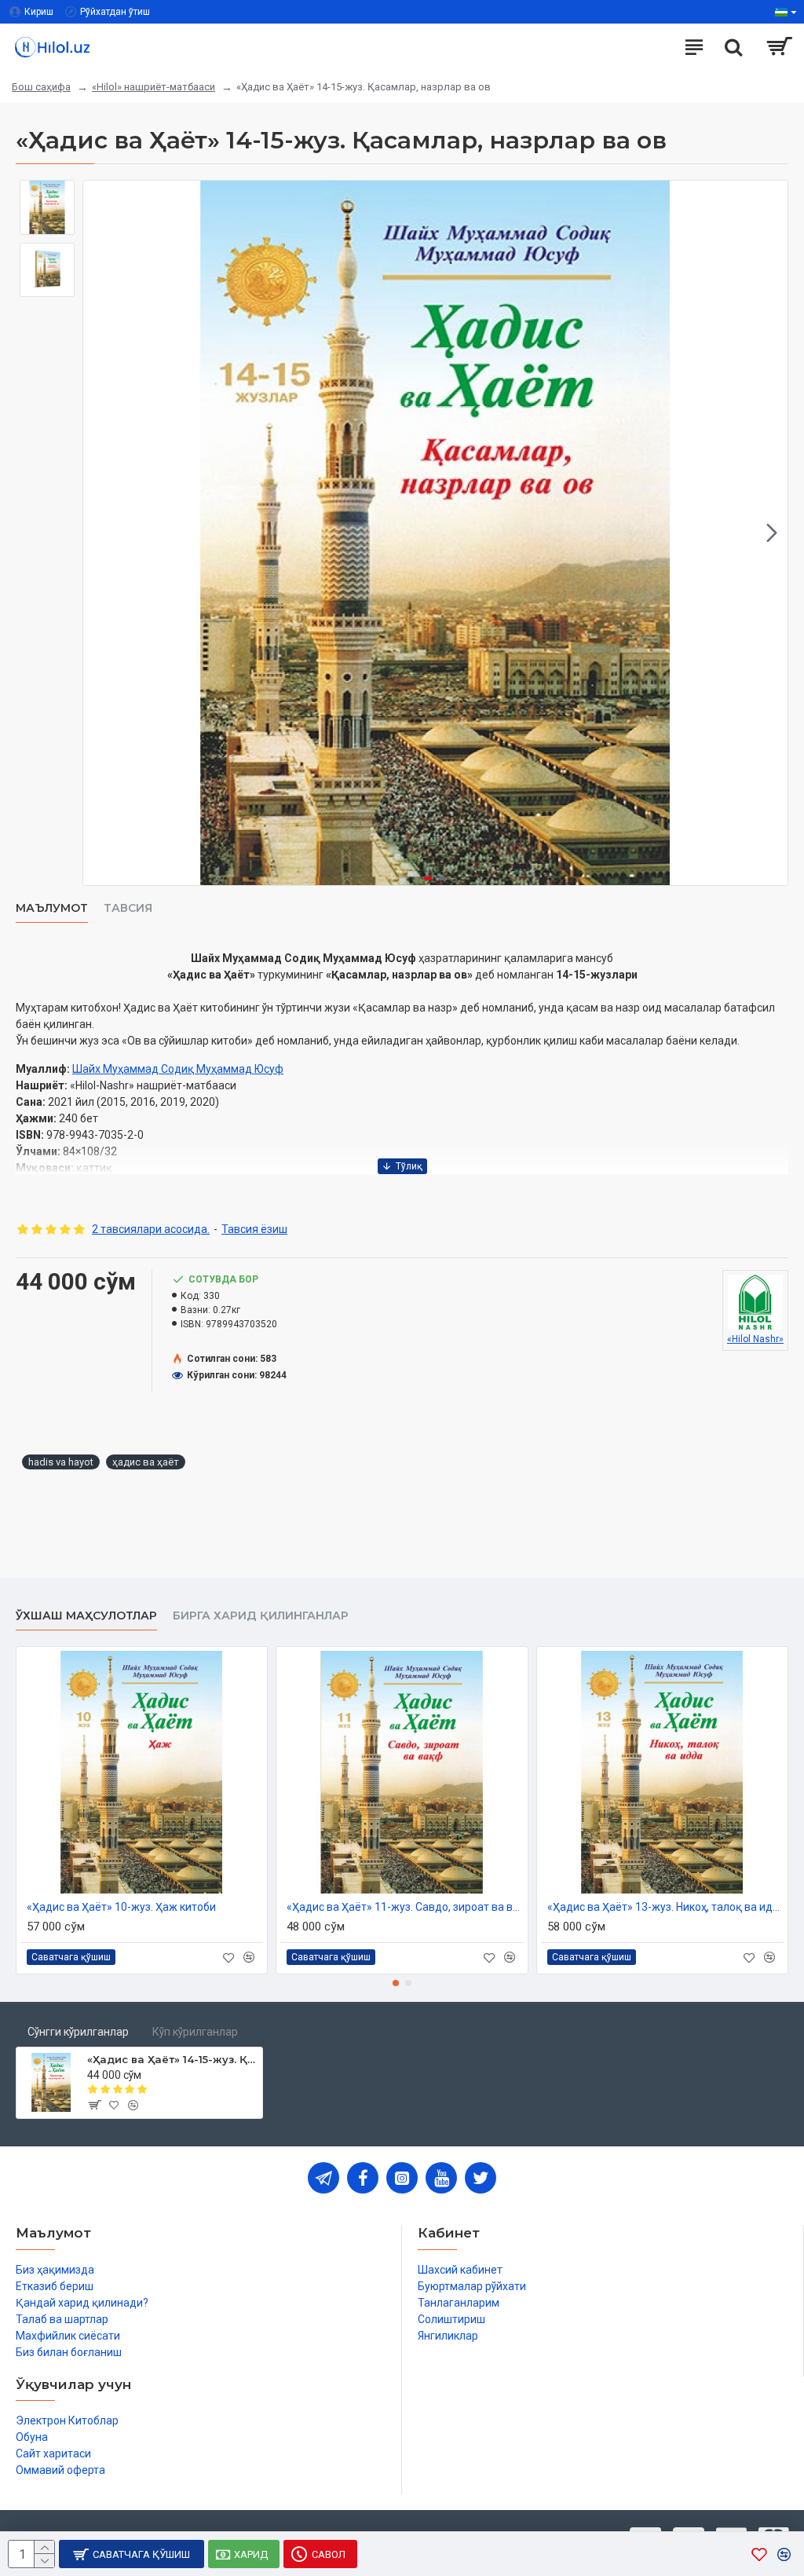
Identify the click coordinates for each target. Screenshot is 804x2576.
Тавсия (128, 908)
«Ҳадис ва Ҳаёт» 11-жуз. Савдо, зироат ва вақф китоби (405, 1907)
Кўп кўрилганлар (195, 2032)
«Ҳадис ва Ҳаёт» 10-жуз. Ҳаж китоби (121, 1907)
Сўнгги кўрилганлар (78, 2032)
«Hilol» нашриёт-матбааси (153, 87)
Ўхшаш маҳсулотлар (86, 1616)
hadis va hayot (61, 1462)
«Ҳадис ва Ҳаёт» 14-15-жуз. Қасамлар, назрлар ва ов (172, 2059)
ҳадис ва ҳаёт (146, 1462)
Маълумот (52, 908)
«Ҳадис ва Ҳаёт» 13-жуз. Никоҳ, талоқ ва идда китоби (665, 1907)
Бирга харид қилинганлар (261, 1616)
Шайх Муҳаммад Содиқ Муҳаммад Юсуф (178, 1069)
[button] (99, 533)
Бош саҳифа (41, 87)
